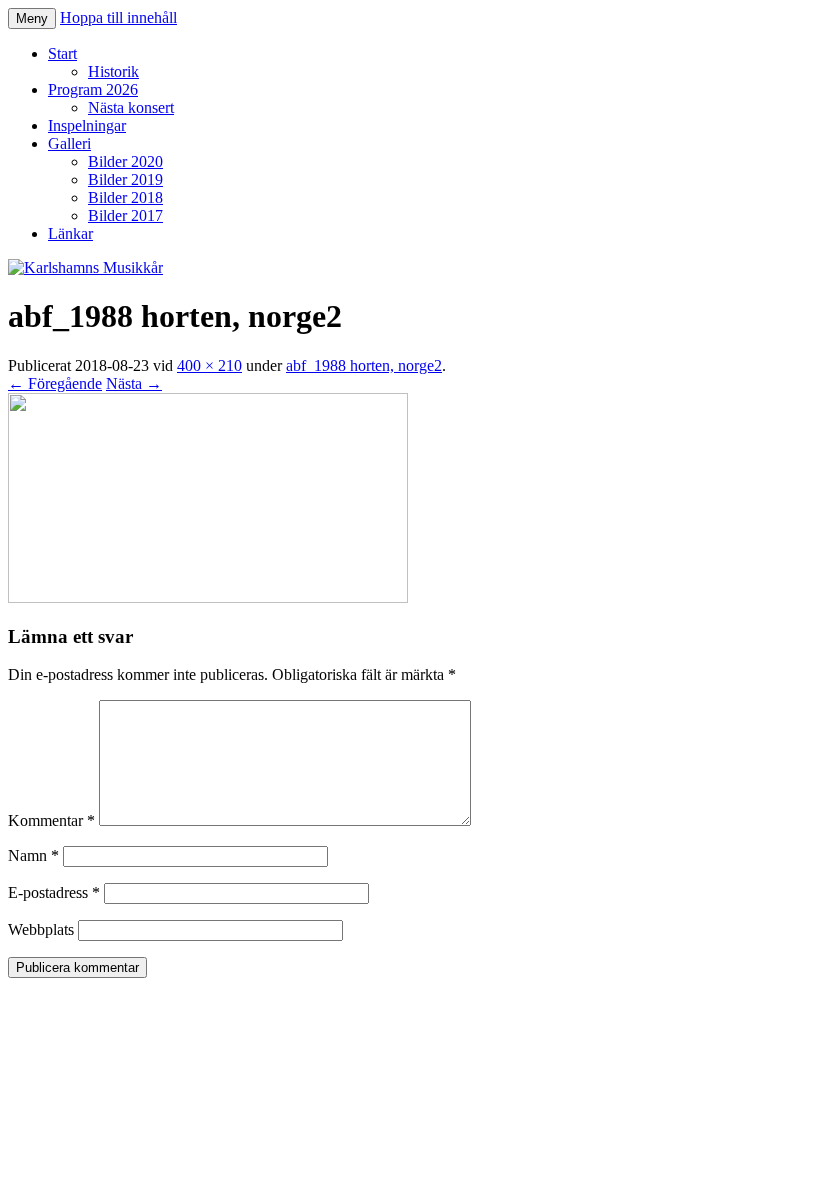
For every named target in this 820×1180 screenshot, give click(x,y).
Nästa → (134, 383)
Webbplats (41, 929)
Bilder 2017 (125, 215)
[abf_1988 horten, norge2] (208, 597)
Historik (113, 71)
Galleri (69, 143)
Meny (32, 18)
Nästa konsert (131, 107)
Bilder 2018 (125, 197)
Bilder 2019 (125, 179)
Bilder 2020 (125, 161)
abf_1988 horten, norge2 (364, 365)
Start (62, 53)
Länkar (70, 233)
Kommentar (51, 820)
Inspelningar (87, 125)
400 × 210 (209, 365)
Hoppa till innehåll (118, 17)
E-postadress (54, 892)
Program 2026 (93, 89)
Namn (33, 855)
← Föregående (55, 383)
